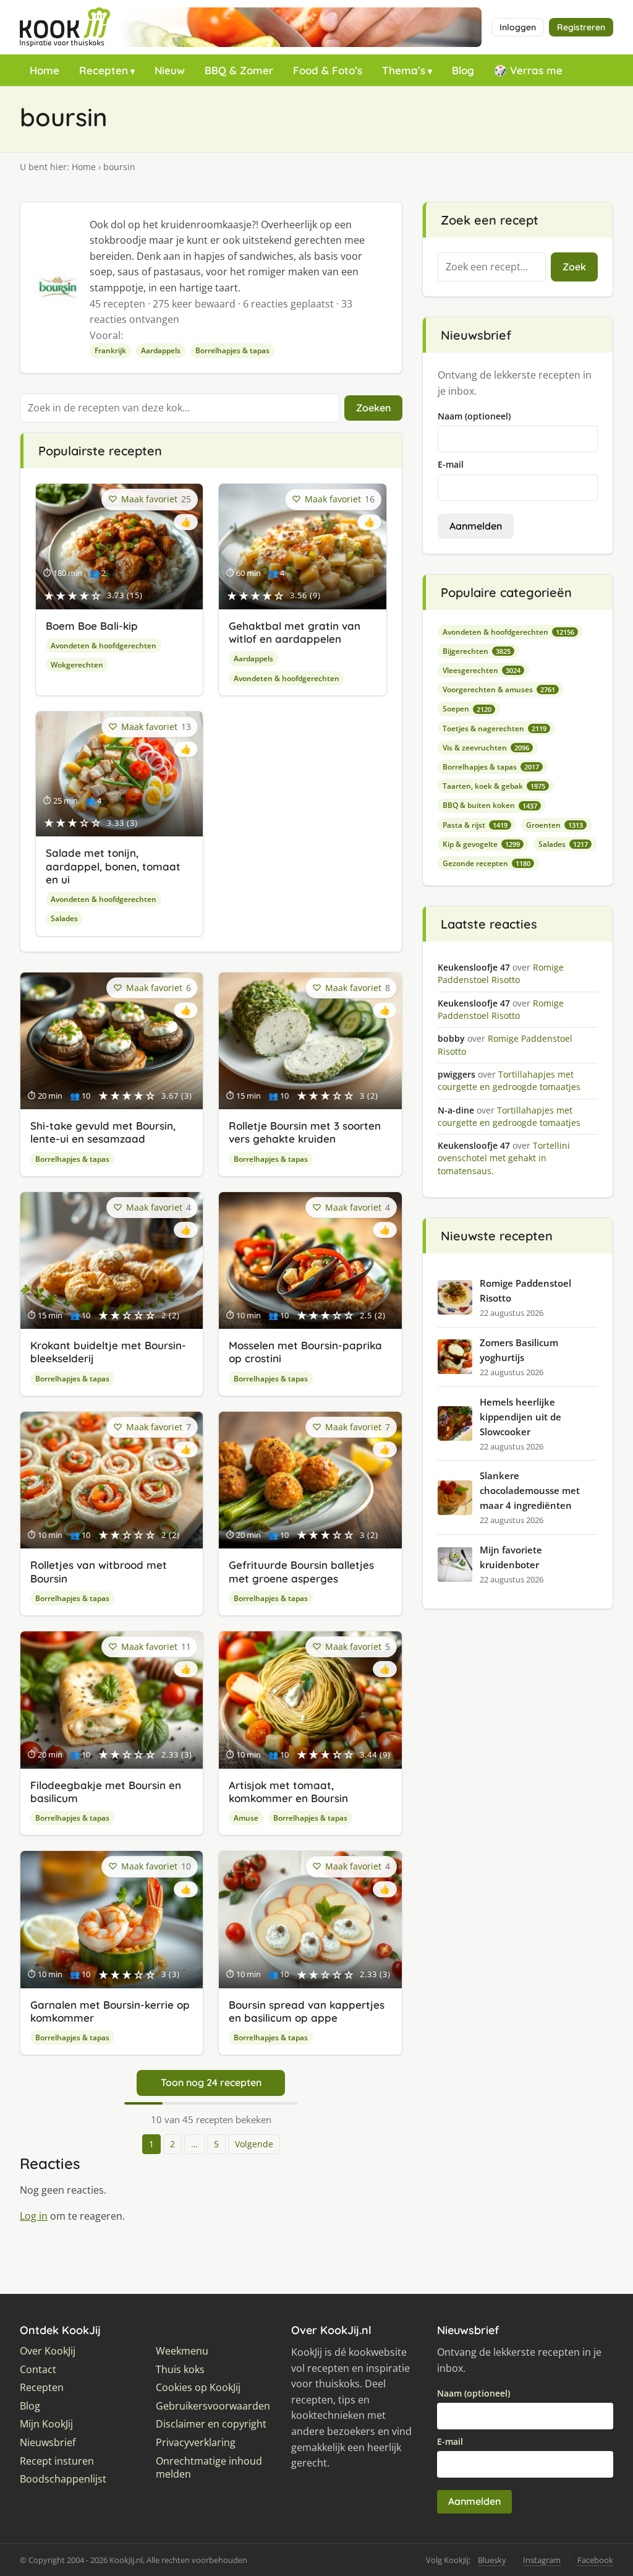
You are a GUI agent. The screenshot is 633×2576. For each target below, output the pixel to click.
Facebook (595, 2560)
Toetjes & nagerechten (495, 728)
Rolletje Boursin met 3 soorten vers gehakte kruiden (305, 1132)
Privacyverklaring (196, 2443)
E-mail (451, 464)
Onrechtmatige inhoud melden (209, 2468)
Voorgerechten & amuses (499, 689)
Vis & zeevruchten (486, 748)
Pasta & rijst (475, 825)
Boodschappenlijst (63, 2479)
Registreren (581, 27)
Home (45, 70)
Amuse (246, 1818)
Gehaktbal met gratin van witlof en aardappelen (295, 632)
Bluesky (492, 2560)
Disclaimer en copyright (211, 2424)
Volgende (254, 2144)
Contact (38, 2370)
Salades (64, 918)
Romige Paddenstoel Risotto (525, 1290)
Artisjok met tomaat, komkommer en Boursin (288, 1792)
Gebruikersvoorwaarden (213, 2406)
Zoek (574, 267)
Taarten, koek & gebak (494, 786)
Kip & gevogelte (481, 844)
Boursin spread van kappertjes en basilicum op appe (307, 2011)
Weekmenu (182, 2351)
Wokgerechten (77, 665)
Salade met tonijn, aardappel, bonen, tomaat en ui (113, 866)
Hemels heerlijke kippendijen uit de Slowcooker (520, 1417)
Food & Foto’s (328, 70)
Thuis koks (180, 2370)
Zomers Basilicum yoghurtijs (519, 1350)
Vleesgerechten (482, 670)
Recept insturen (57, 2461)
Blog (463, 70)
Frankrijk (110, 350)
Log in (34, 2216)
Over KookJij (48, 2351)
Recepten (104, 70)
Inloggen (518, 27)
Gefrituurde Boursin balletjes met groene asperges (301, 1571)
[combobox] (492, 267)
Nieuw (170, 70)
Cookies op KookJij (198, 2388)
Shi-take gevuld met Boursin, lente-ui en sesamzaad (103, 1132)
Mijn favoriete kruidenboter (511, 1557)
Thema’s (404, 70)
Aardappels (161, 350)
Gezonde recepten (486, 863)
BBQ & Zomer (239, 70)
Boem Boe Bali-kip (92, 626)
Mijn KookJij (46, 2424)
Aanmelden (476, 526)
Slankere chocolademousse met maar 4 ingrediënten (530, 1490)
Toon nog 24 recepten (211, 2082)
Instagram (542, 2560)
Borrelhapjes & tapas (232, 350)
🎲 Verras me (528, 70)
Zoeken (373, 408)
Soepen (467, 709)
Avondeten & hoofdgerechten (104, 646)
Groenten (554, 825)
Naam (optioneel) (474, 416)
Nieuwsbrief (48, 2443)
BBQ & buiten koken (490, 805)
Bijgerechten (477, 651)
